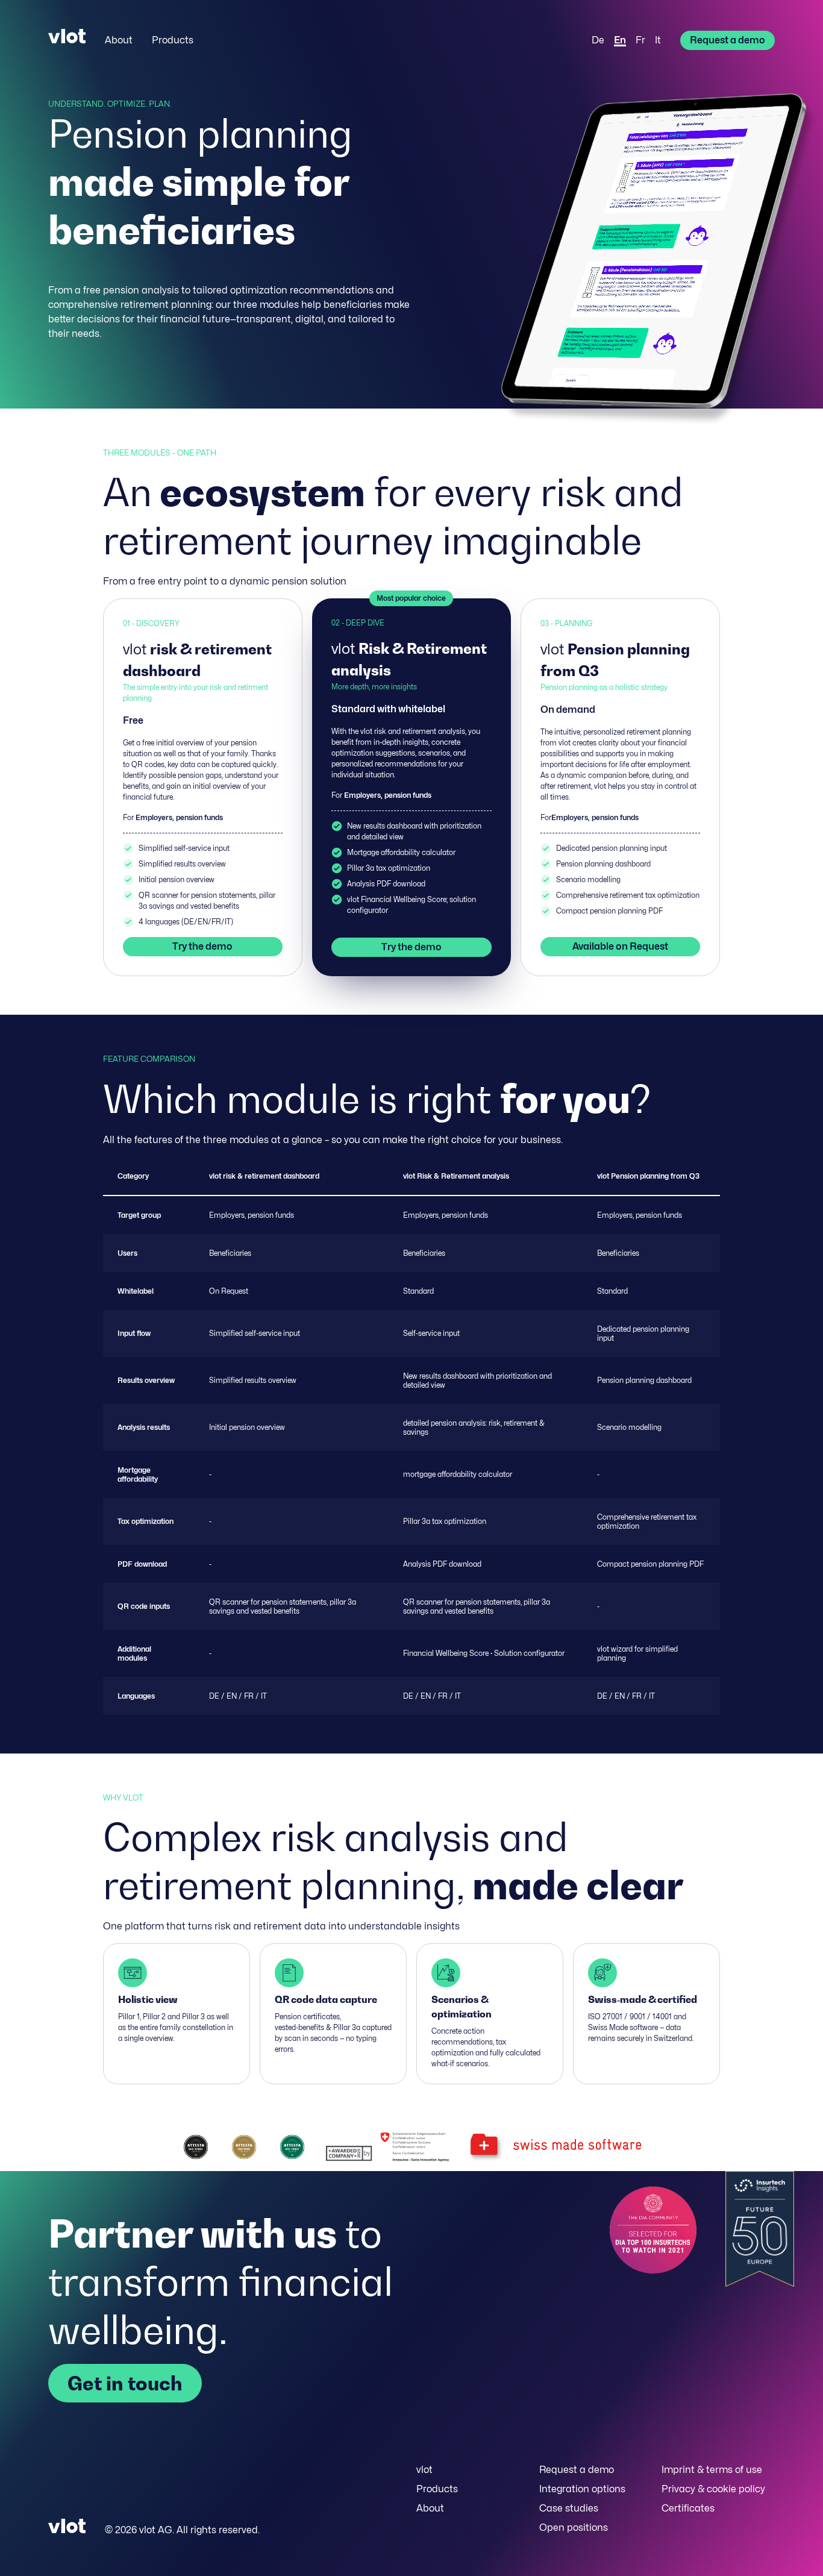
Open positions (574, 2527)
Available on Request (620, 946)
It (658, 40)
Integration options (582, 2489)
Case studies (569, 2508)
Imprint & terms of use (712, 2470)
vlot (424, 2470)
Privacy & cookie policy (713, 2489)
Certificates (688, 2508)
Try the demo (202, 946)
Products (173, 40)
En (620, 40)
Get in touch (125, 2383)
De (598, 40)
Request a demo (728, 40)
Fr (640, 40)
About (119, 40)
